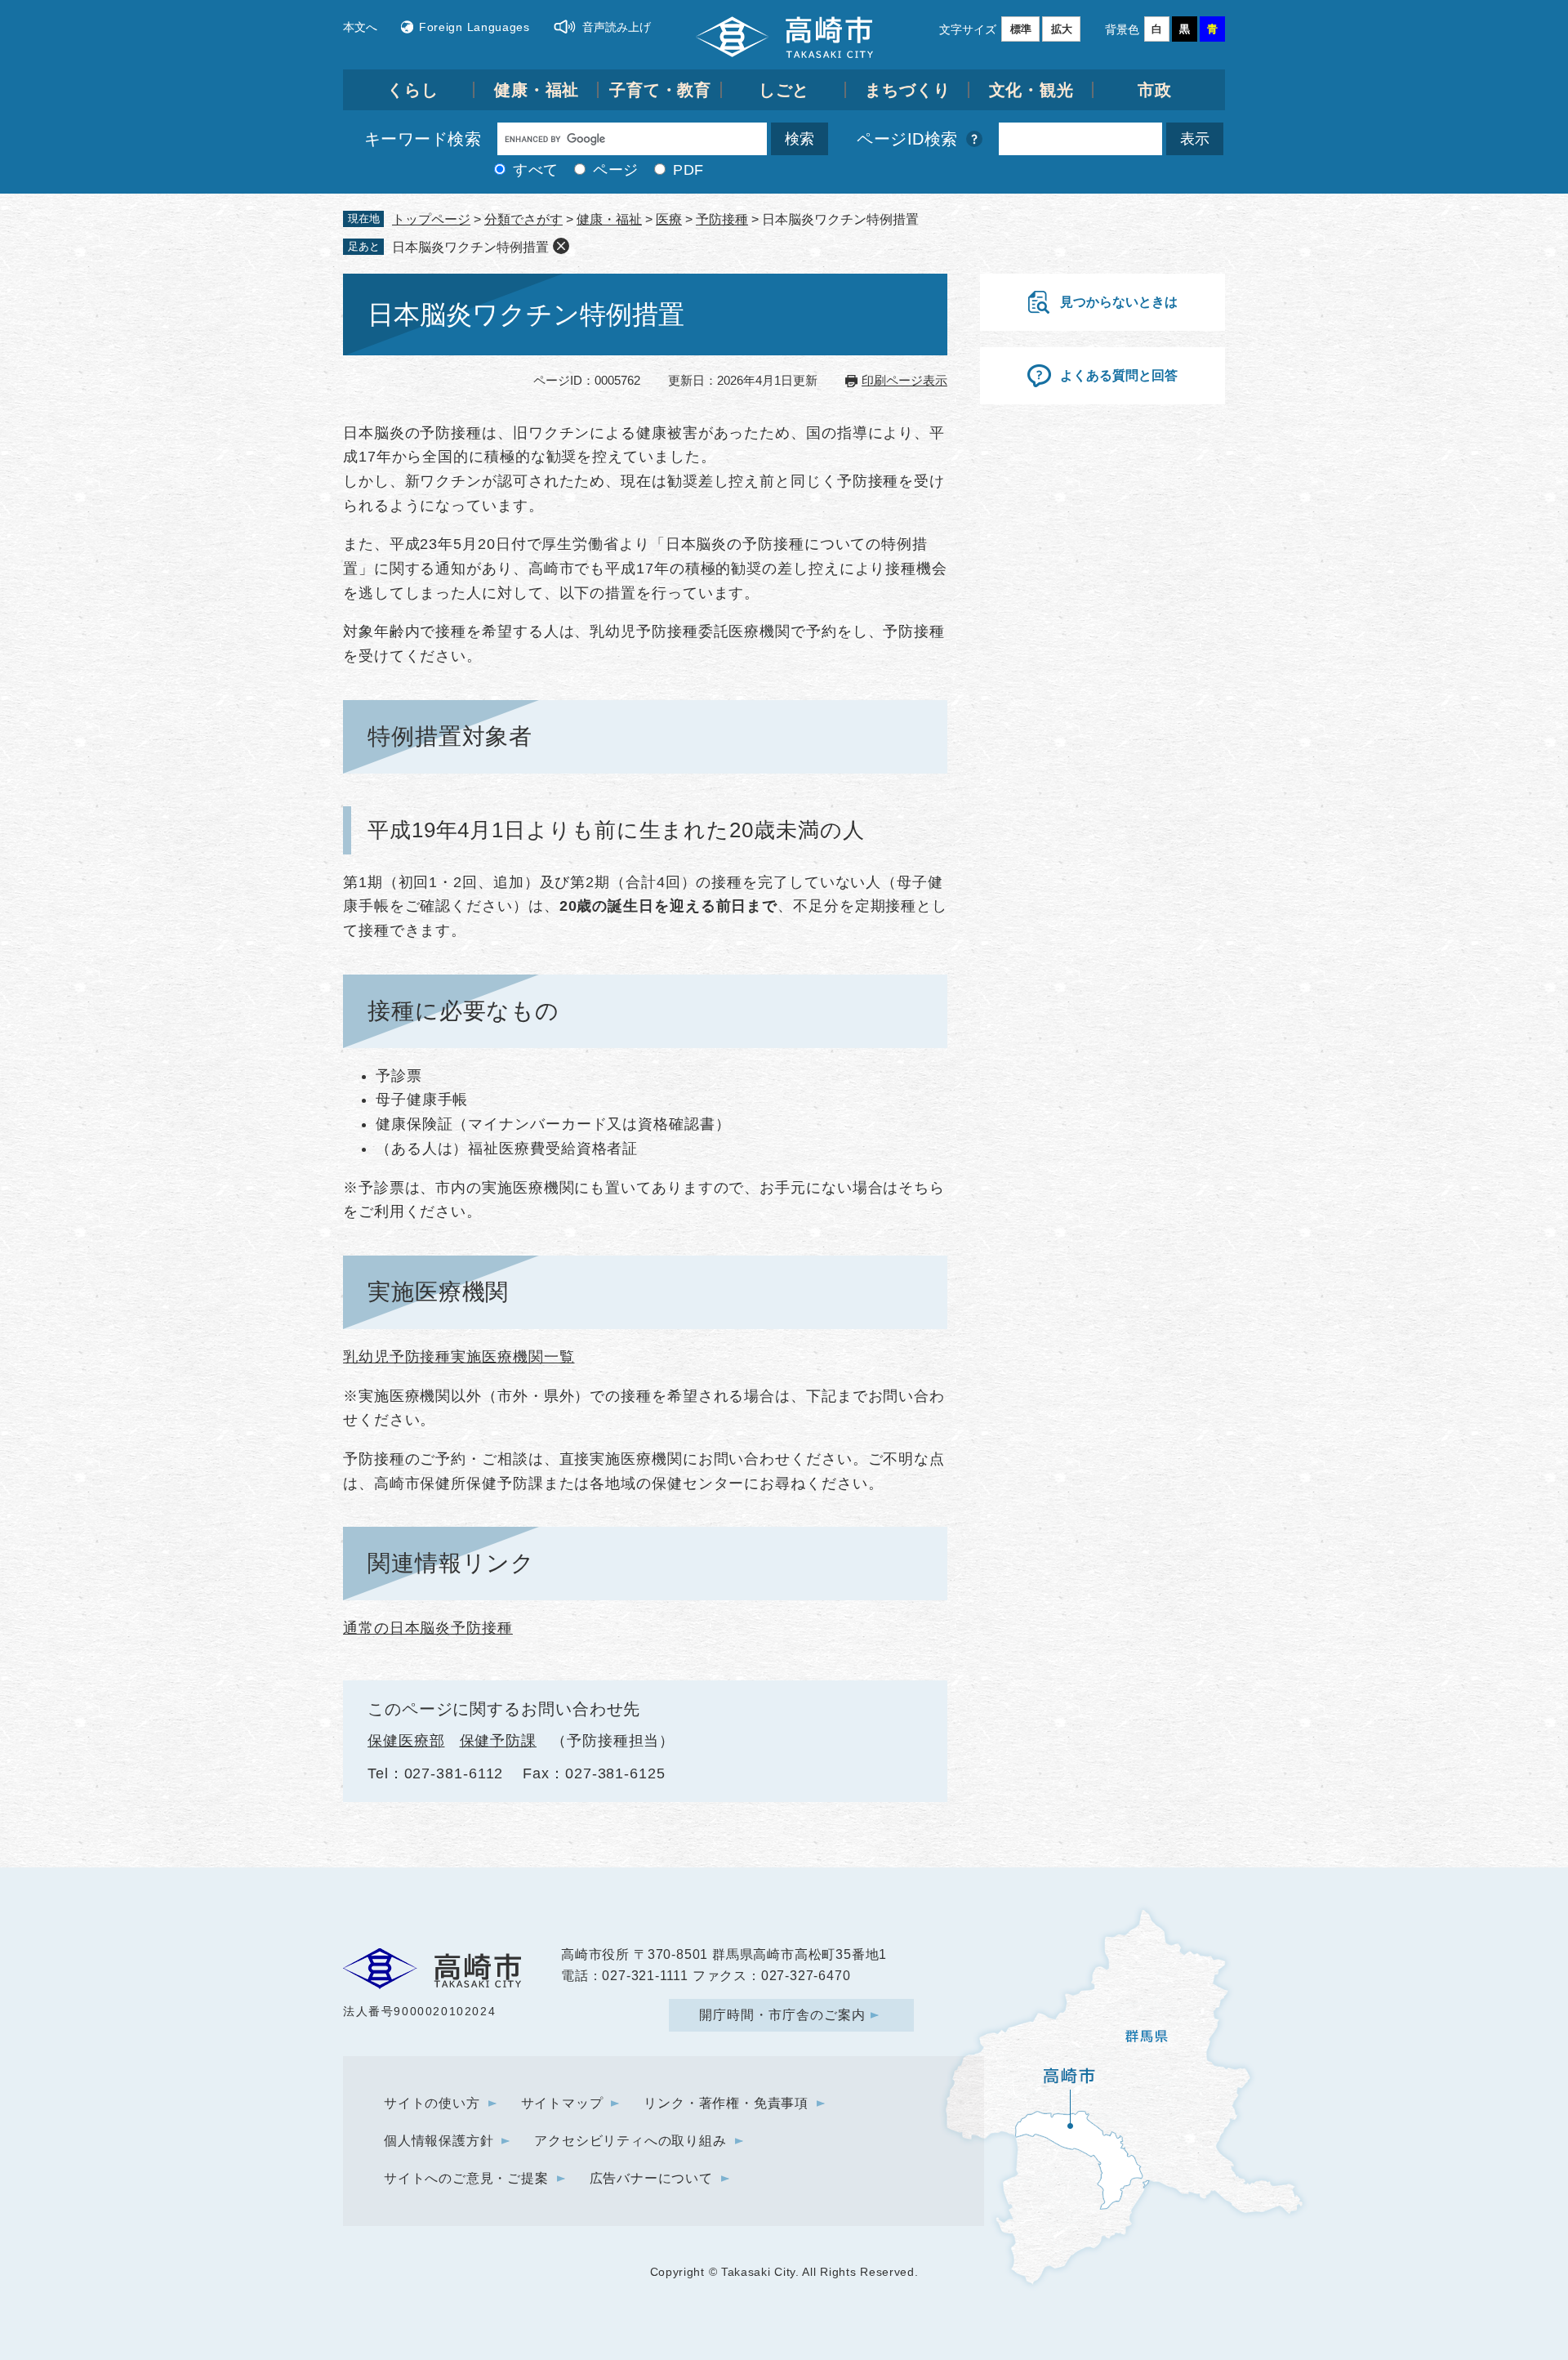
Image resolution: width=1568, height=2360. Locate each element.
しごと (784, 90)
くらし (413, 90)
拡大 (1062, 29)
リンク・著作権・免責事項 (726, 2103)
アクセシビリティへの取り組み (630, 2141)
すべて (536, 170)
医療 (669, 219)
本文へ (360, 27)
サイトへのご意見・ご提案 (466, 2178)
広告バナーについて (651, 2178)
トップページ (431, 219)
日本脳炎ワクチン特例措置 (470, 247)
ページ (616, 170)
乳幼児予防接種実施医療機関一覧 (459, 1357)
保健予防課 (499, 1741)
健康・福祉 (537, 90)
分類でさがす (523, 219)
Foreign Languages (474, 27)
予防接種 (722, 219)
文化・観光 (1032, 90)
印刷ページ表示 (904, 380)
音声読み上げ (617, 27)
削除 (561, 246)
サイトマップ (562, 2103)
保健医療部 (406, 1741)
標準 (1021, 29)
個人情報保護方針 (439, 2141)
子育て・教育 (660, 90)
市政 (1155, 90)
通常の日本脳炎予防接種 (428, 1628)
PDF (688, 170)
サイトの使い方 (432, 2103)
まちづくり (908, 90)
